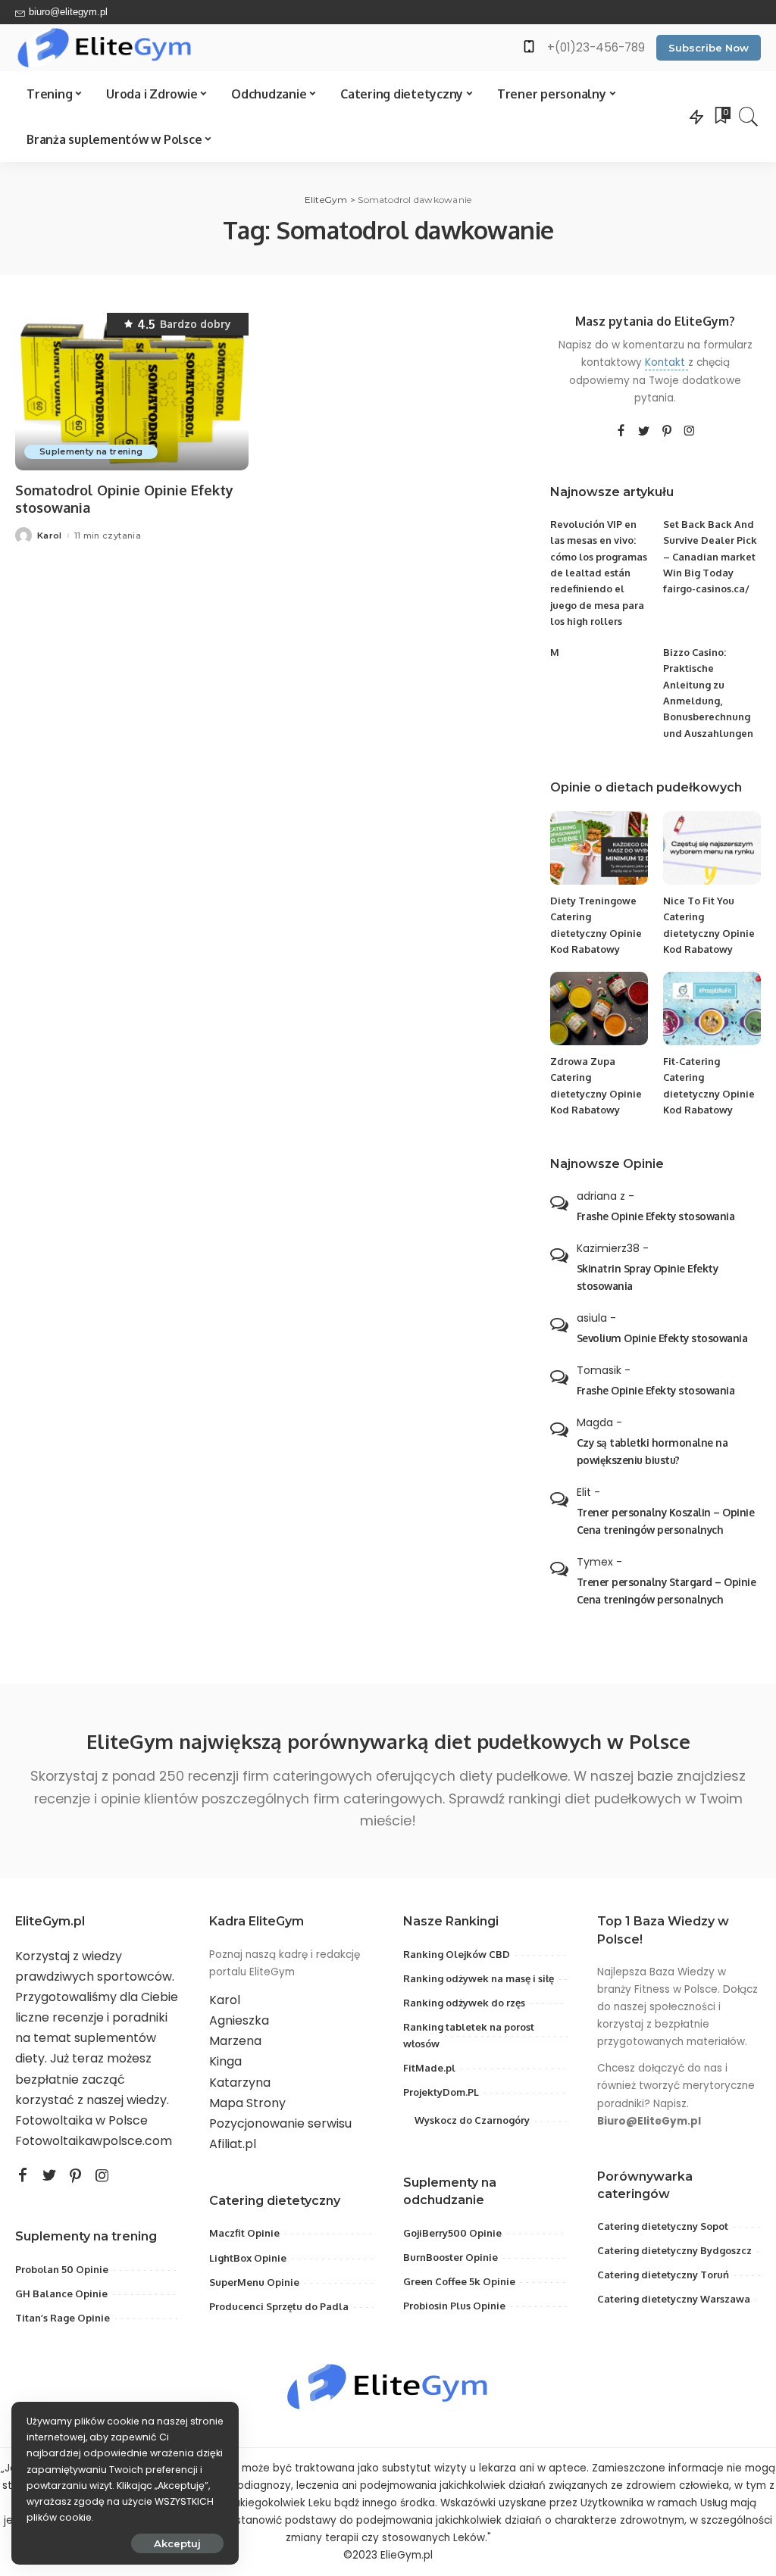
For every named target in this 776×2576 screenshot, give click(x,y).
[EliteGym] (105, 48)
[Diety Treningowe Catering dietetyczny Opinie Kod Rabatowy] (599, 848)
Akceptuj (177, 2543)
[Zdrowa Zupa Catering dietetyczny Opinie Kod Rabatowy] (599, 1009)
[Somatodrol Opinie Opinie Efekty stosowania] (132, 392)
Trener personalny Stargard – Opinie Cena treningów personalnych (666, 1591)
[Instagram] (690, 432)
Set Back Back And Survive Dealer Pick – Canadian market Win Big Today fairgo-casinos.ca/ (710, 556)
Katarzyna (240, 2083)
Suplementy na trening (91, 451)
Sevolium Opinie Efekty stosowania (662, 1338)
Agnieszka (239, 2020)
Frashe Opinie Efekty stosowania (656, 1216)
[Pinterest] (667, 432)
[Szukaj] (749, 117)
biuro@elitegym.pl (68, 12)
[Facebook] (621, 432)
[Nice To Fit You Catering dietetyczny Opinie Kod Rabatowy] (712, 848)
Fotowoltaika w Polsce (81, 2120)
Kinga (225, 2061)
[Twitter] (644, 432)
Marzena (235, 2041)
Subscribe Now (709, 48)
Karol (50, 536)
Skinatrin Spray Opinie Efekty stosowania (648, 1277)
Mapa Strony (247, 2103)
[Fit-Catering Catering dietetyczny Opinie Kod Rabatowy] (712, 1009)
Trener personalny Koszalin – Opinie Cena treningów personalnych (666, 1521)
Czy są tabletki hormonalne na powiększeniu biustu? (652, 1451)
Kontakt (666, 362)
